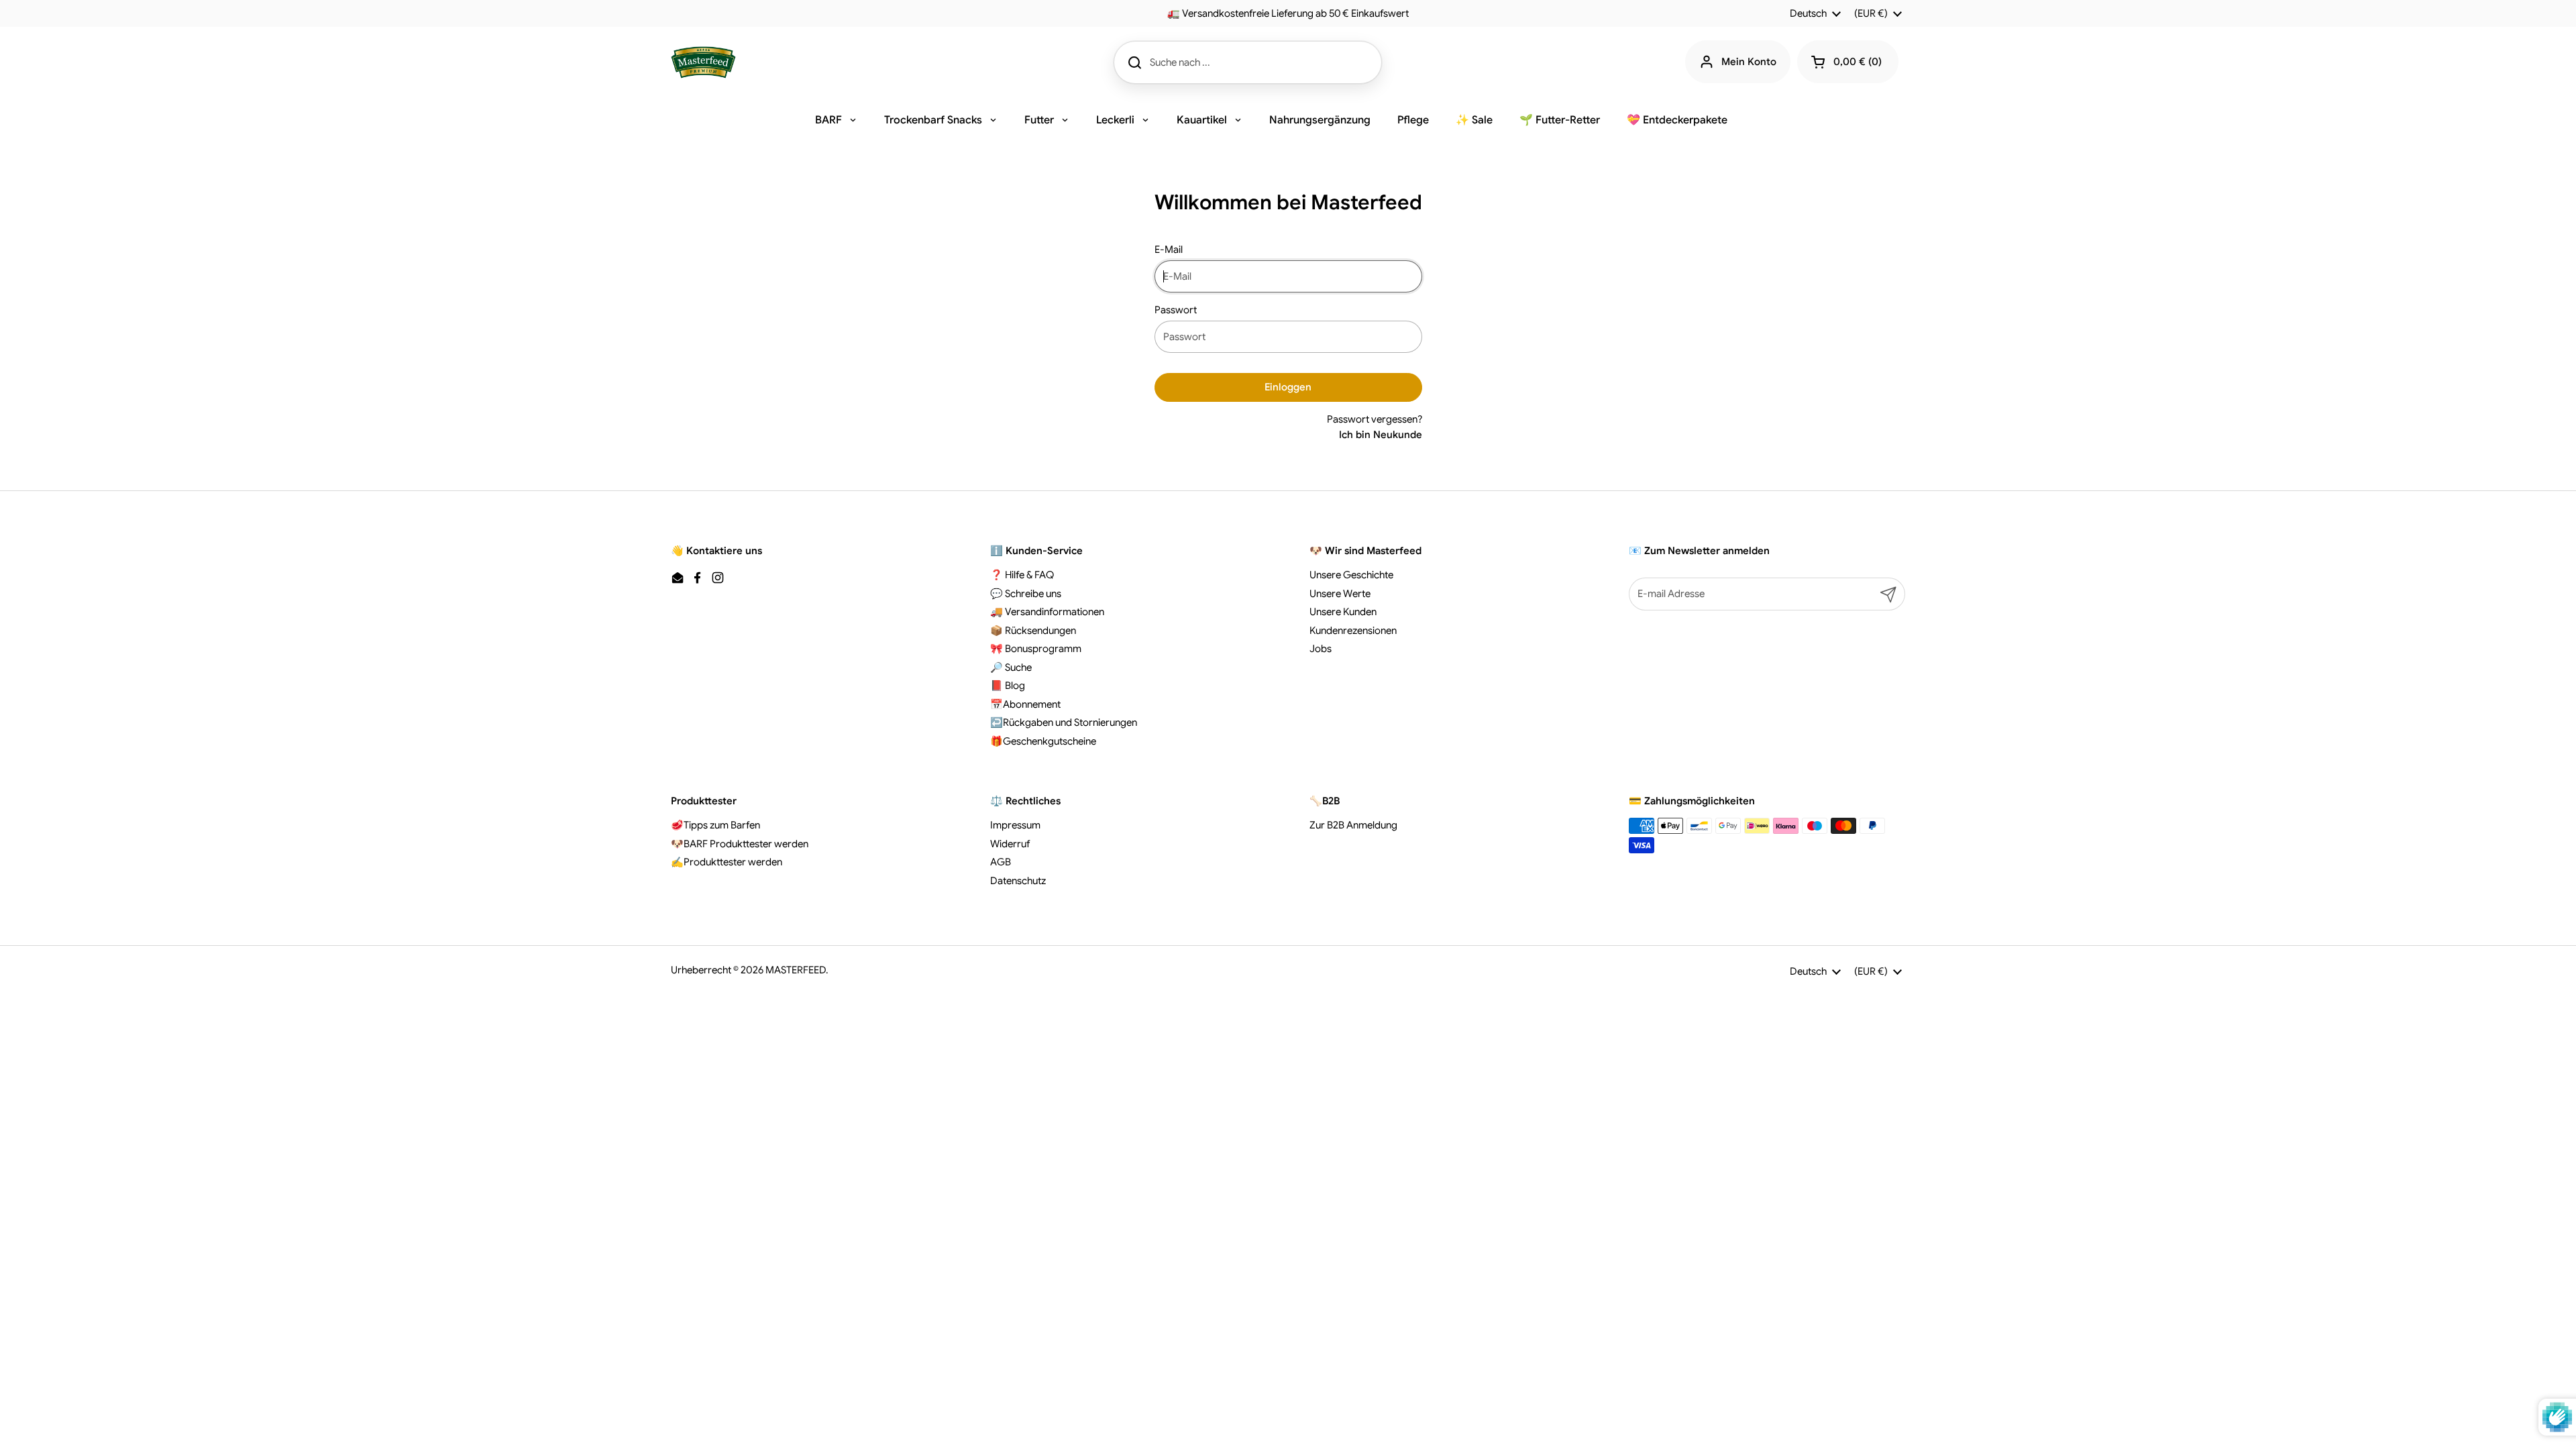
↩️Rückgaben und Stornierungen (1064, 722)
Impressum (1015, 825)
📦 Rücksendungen (1033, 631)
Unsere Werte (1340, 594)
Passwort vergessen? (1375, 419)
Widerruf (1010, 844)
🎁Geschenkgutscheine (1043, 741)
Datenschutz (1018, 881)
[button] (1848, 62)
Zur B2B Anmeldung (1353, 825)
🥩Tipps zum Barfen (715, 825)
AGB (1001, 862)
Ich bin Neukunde (1381, 435)
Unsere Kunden (1343, 612)
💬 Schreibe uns (1026, 594)
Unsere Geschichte (1351, 575)
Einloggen (1288, 387)
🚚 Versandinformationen (1047, 612)
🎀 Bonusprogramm (1036, 649)
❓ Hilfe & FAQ (1022, 575)
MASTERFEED (796, 970)
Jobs (1321, 649)
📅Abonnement (1025, 704)
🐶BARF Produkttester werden (740, 844)
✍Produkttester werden (727, 862)
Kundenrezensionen (1353, 631)
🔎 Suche (1011, 667)
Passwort (1176, 310)
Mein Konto (1749, 62)
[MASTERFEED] (703, 62)
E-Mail (1169, 250)
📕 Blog (1008, 686)
